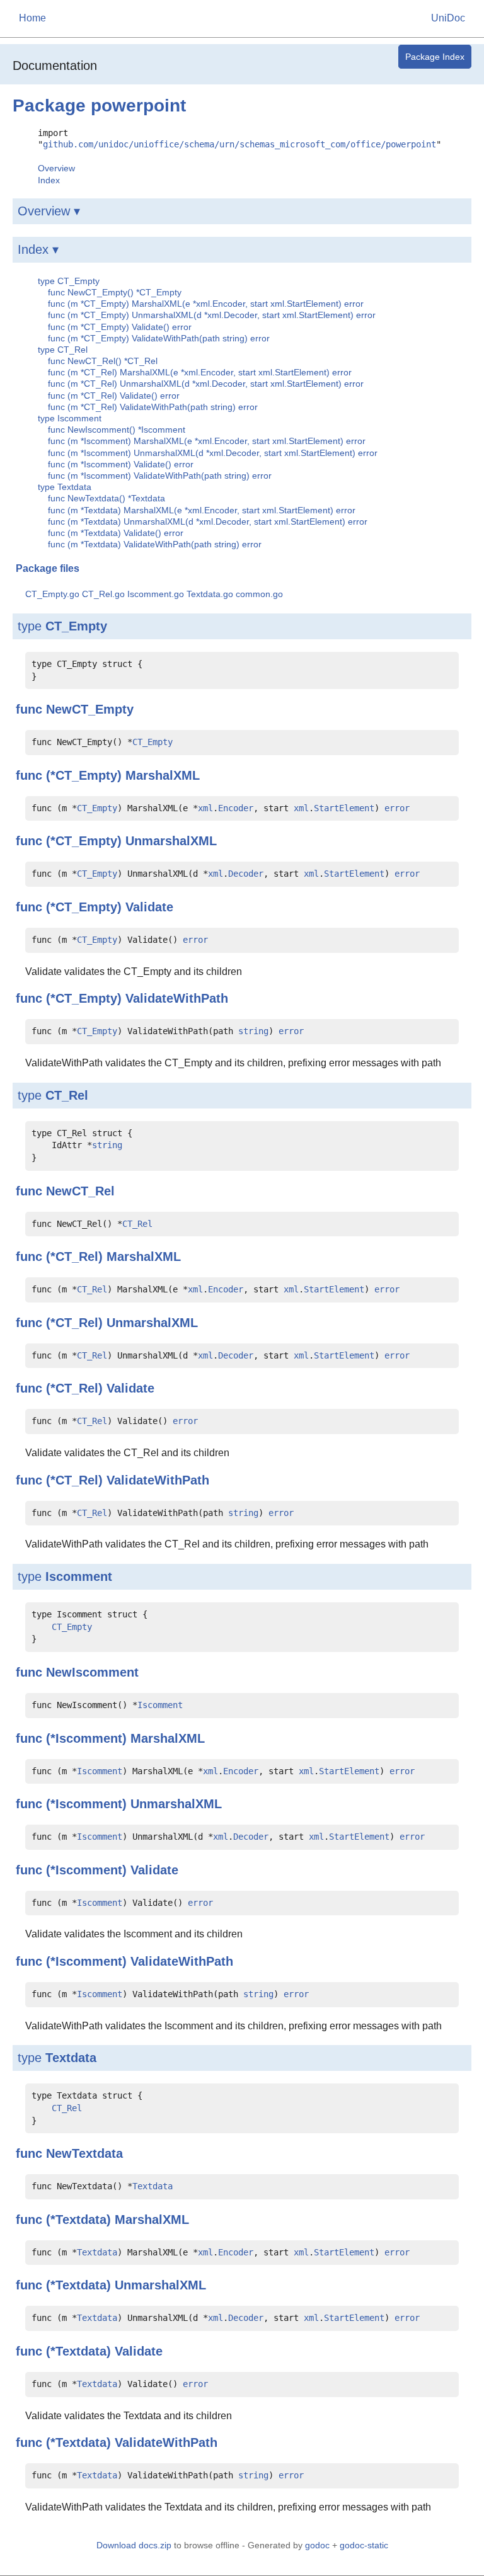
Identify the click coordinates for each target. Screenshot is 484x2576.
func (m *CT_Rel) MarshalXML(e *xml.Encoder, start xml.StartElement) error (200, 372)
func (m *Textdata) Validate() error (116, 533)
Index (49, 180)
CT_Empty (76, 626)
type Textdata (65, 487)
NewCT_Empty (90, 709)
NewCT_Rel (80, 1191)
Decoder (246, 874)
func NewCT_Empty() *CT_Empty (115, 292)
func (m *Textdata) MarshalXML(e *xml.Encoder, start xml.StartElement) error (202, 510)
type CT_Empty (69, 281)
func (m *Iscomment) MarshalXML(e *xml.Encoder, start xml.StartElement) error (207, 441)
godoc (317, 2545)
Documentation (55, 66)
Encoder (236, 808)
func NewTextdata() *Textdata (107, 498)
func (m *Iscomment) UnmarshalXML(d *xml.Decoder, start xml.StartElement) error (213, 453)
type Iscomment (70, 418)
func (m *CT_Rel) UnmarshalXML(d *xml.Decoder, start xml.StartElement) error (206, 384)
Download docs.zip (134, 2545)
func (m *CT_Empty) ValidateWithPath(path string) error (159, 338)
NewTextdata (84, 2153)
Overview (56, 168)
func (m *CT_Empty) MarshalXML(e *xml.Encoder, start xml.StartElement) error (206, 304)
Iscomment (79, 1576)
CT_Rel (67, 1095)
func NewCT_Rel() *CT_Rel (103, 361)
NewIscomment (92, 1672)
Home (32, 18)
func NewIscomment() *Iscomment (117, 430)
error (397, 808)
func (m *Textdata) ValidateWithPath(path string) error (155, 544)
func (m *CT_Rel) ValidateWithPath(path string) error (153, 407)
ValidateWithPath (177, 998)
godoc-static (364, 2545)
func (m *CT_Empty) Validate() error (120, 327)
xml (205, 808)
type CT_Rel (63, 350)
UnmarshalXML (171, 841)
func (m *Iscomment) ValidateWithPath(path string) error (160, 476)
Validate (149, 907)
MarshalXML (163, 775)
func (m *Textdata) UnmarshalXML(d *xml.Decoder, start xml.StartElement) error (208, 521)
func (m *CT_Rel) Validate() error (114, 396)
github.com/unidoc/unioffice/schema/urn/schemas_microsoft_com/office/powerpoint (239, 144)
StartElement (344, 808)
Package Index (435, 57)
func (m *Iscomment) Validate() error (121, 464)
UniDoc (448, 18)
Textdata (71, 2058)
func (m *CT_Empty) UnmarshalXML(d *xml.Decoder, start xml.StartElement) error (212, 315)
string (253, 1031)
